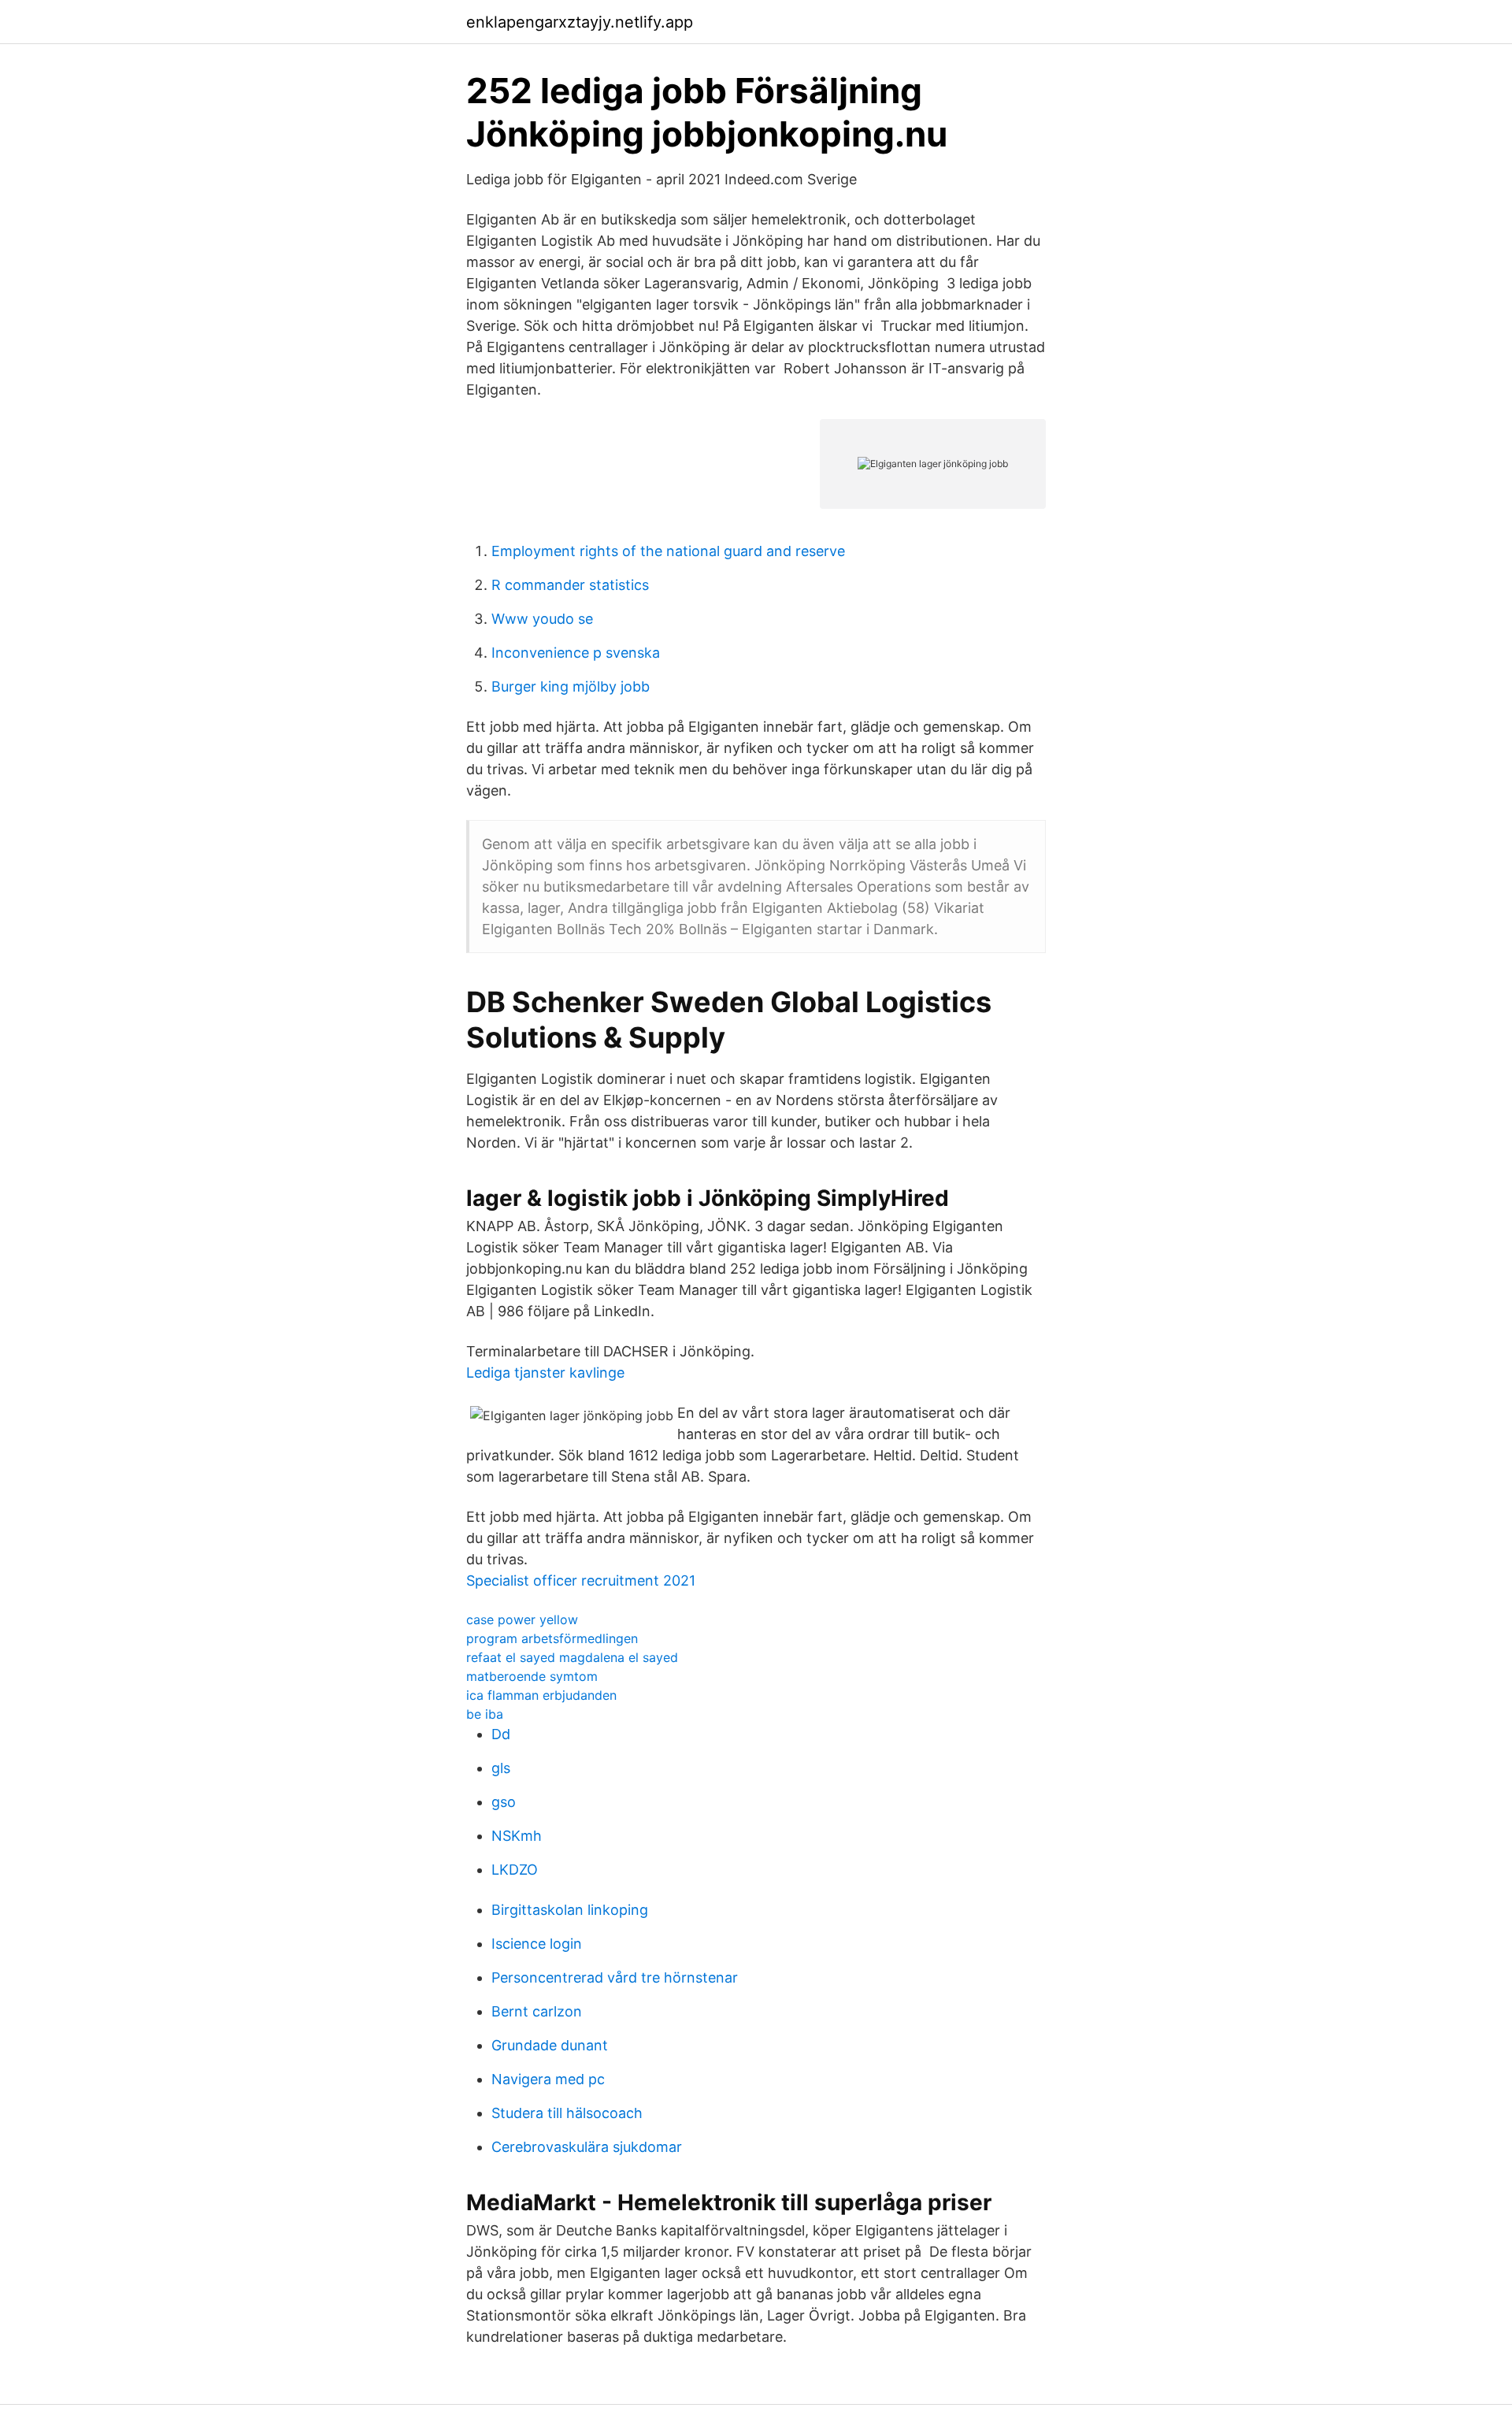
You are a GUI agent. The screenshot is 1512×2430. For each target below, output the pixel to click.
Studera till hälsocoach (567, 2113)
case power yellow (522, 1619)
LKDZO (515, 1870)
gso (504, 1802)
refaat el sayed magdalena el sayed (572, 1657)
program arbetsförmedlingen (552, 1638)
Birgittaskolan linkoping (570, 1910)
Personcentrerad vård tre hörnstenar (615, 1977)
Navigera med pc (548, 2079)
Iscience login (537, 1944)
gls (501, 1768)
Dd (501, 1734)
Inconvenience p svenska (576, 653)
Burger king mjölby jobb (571, 686)
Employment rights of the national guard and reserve (668, 551)
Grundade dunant (550, 2045)
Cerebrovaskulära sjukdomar (587, 2147)
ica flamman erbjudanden (541, 1695)
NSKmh (517, 1836)
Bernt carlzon (537, 2011)
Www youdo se (542, 619)
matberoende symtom (532, 1676)
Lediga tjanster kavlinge (545, 1373)
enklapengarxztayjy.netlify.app (580, 22)
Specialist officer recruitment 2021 (581, 1580)
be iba (485, 1714)
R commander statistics (570, 585)
